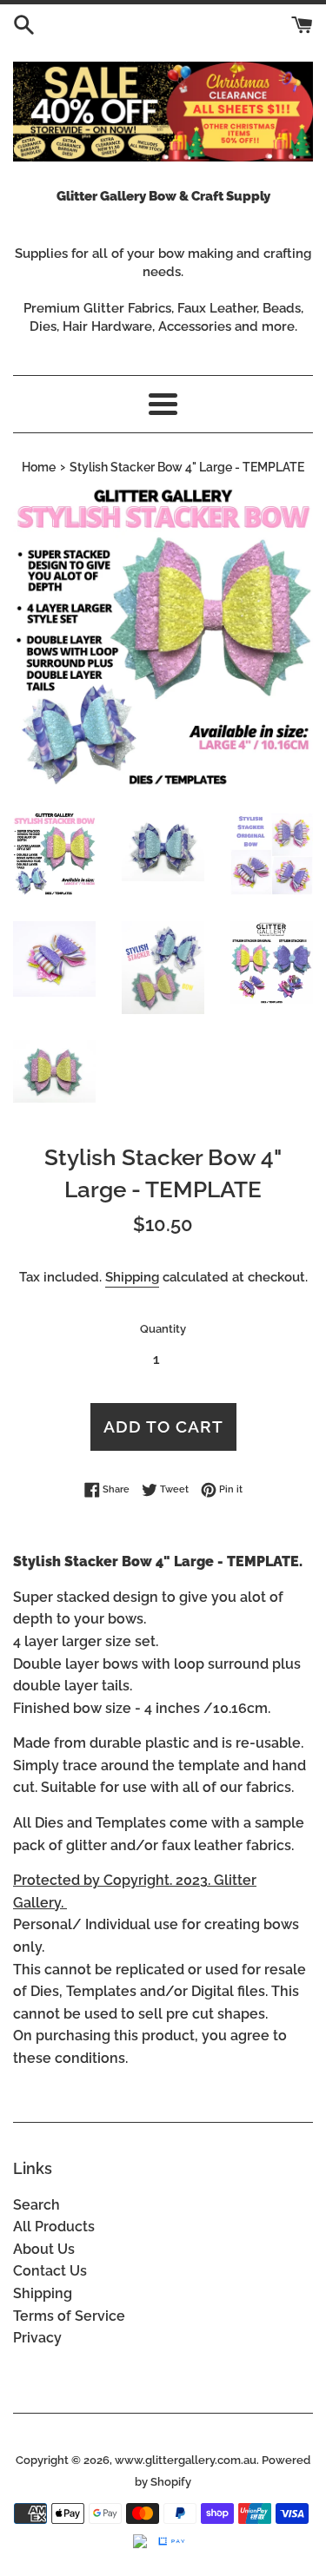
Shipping (132, 1277)
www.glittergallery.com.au (186, 2460)
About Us (44, 2249)
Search (37, 2205)
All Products (54, 2227)
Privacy (37, 2338)
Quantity (163, 1329)
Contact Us (50, 2271)
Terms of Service (69, 2316)
